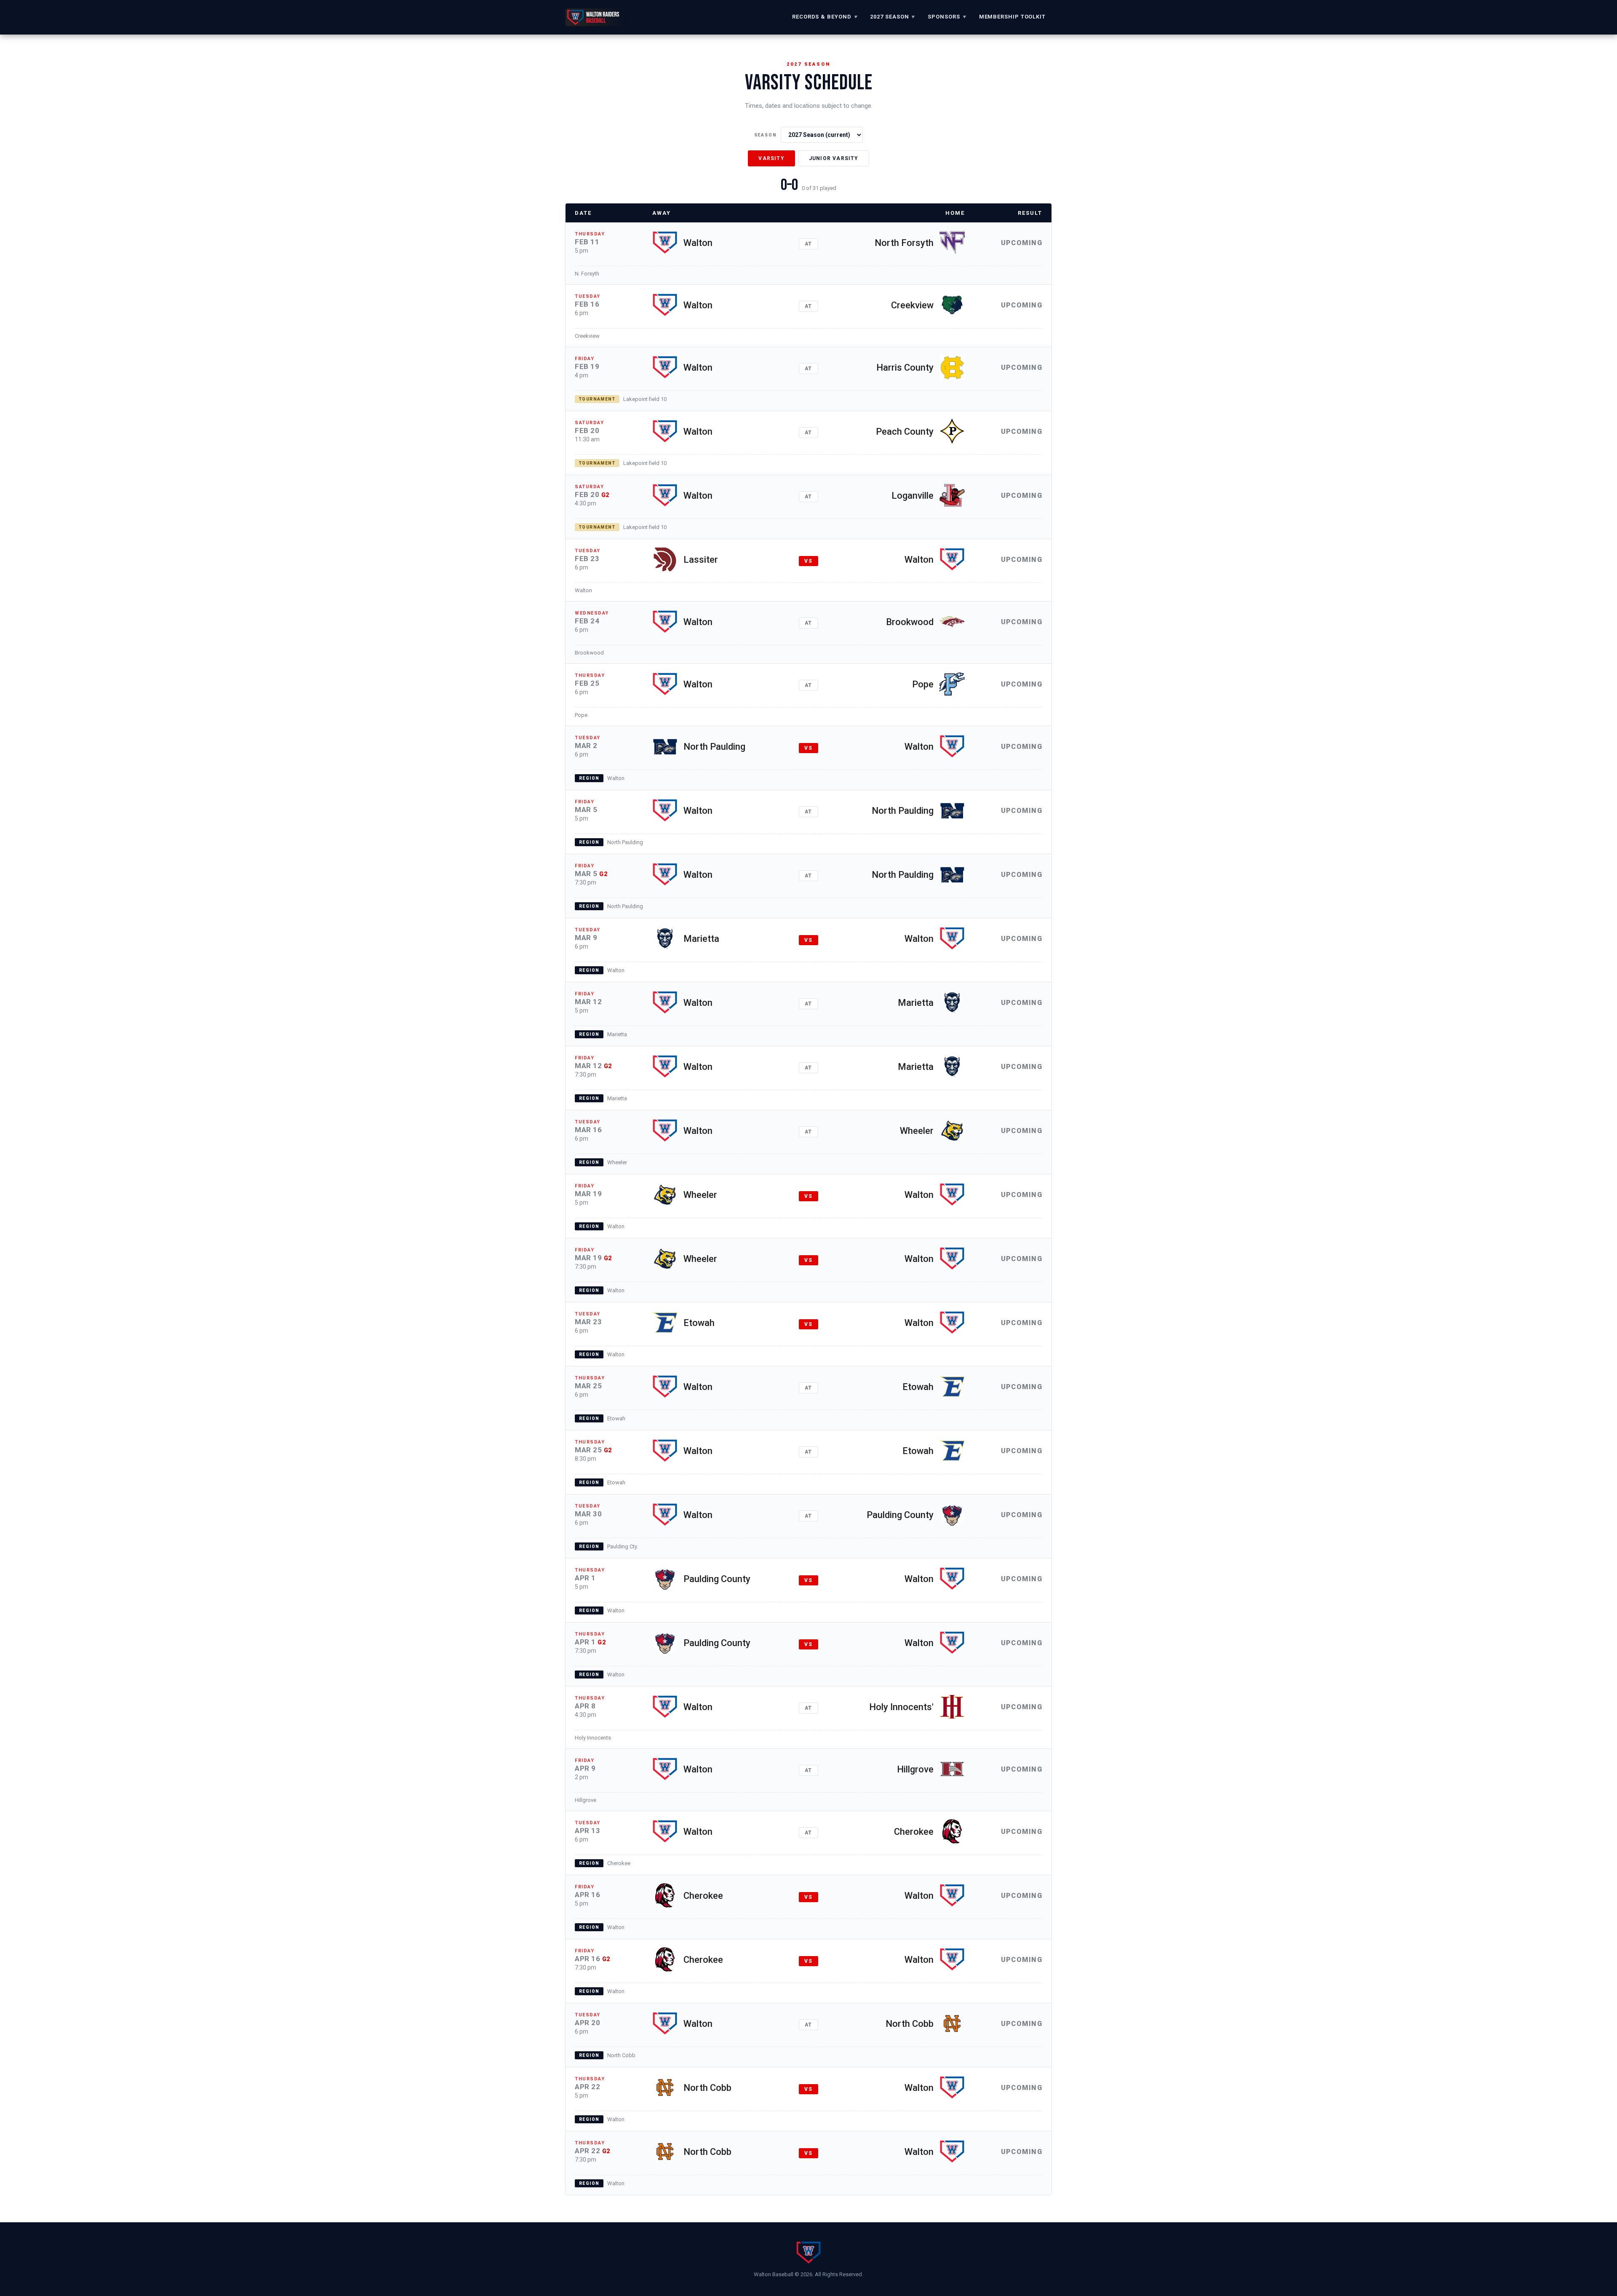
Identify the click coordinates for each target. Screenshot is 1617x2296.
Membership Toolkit (1012, 17)
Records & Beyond (825, 17)
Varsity (771, 158)
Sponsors (947, 17)
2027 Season (893, 17)
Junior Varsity (834, 158)
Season (766, 135)
